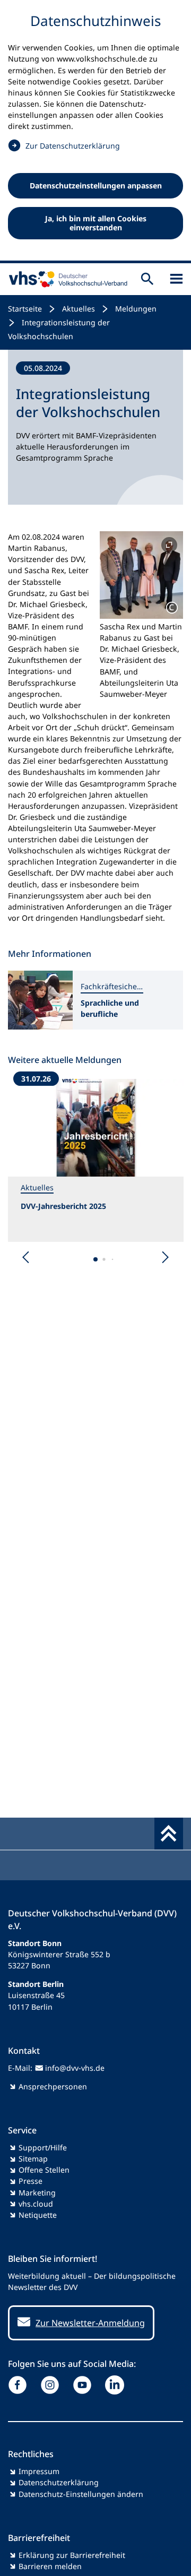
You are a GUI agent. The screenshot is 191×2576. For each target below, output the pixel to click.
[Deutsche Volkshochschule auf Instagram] (52, 2385)
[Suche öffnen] (147, 279)
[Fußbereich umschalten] (169, 1834)
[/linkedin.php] (117, 2385)
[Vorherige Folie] (26, 1257)
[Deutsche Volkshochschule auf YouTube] (85, 2385)
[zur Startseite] (66, 279)
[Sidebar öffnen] (176, 279)
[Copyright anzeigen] (172, 608)
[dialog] (95, 132)
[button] (141, 575)
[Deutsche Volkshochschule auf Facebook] (20, 2385)
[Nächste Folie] (165, 1257)
